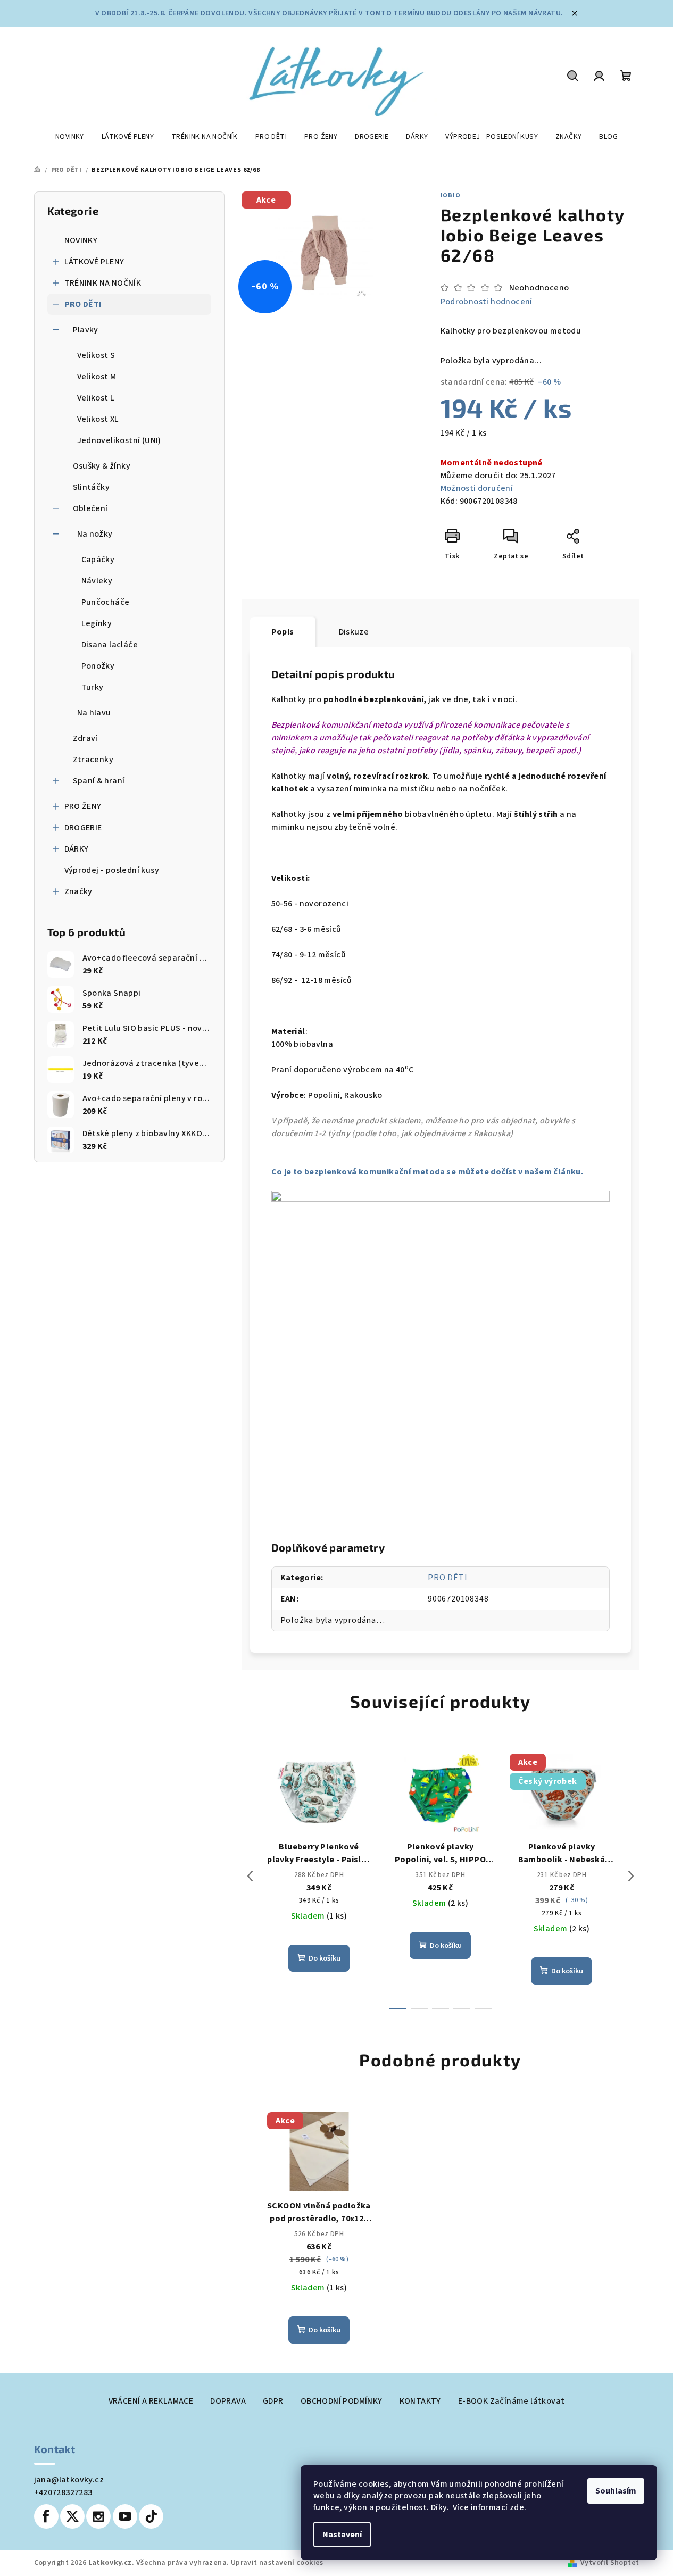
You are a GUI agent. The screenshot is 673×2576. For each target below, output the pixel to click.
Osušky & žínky (102, 466)
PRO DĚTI (83, 304)
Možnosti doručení (477, 488)
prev (250, 1876)
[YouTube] (125, 2516)
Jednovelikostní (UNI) (119, 440)
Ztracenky (93, 760)
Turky (93, 687)
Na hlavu (94, 713)
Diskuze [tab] (354, 632)
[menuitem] (70, 137)
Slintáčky (92, 487)
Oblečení (90, 508)
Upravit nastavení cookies (277, 2563)
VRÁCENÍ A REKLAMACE (151, 2401)
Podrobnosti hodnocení (487, 302)
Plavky (86, 330)
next (631, 1876)
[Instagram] (98, 2516)
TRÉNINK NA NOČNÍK (103, 283)
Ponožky (98, 666)
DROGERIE (83, 828)
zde (517, 2507)
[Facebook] (46, 2516)
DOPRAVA (228, 2401)
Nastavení (342, 2535)
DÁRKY (77, 849)
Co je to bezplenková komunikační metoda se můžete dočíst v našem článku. (427, 1172)
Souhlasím (616, 2491)
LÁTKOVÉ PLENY (94, 262)
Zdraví (85, 738)
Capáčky (98, 560)
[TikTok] (151, 2516)
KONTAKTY (420, 2401)
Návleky (97, 581)
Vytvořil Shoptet (610, 2563)
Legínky (97, 623)
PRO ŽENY (83, 806)
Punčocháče (106, 602)
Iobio (451, 195)
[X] (72, 2516)
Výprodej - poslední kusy (112, 870)
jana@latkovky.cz (69, 2480)
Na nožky (95, 534)
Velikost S (96, 355)
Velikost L (96, 398)
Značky (78, 891)
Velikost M (97, 377)
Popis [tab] (283, 632)
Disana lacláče (110, 645)
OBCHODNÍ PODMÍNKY (342, 2401)
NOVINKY (81, 240)
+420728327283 (63, 2492)
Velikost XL (98, 419)
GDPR (273, 2401)
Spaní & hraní (99, 781)
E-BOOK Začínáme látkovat (512, 2401)
